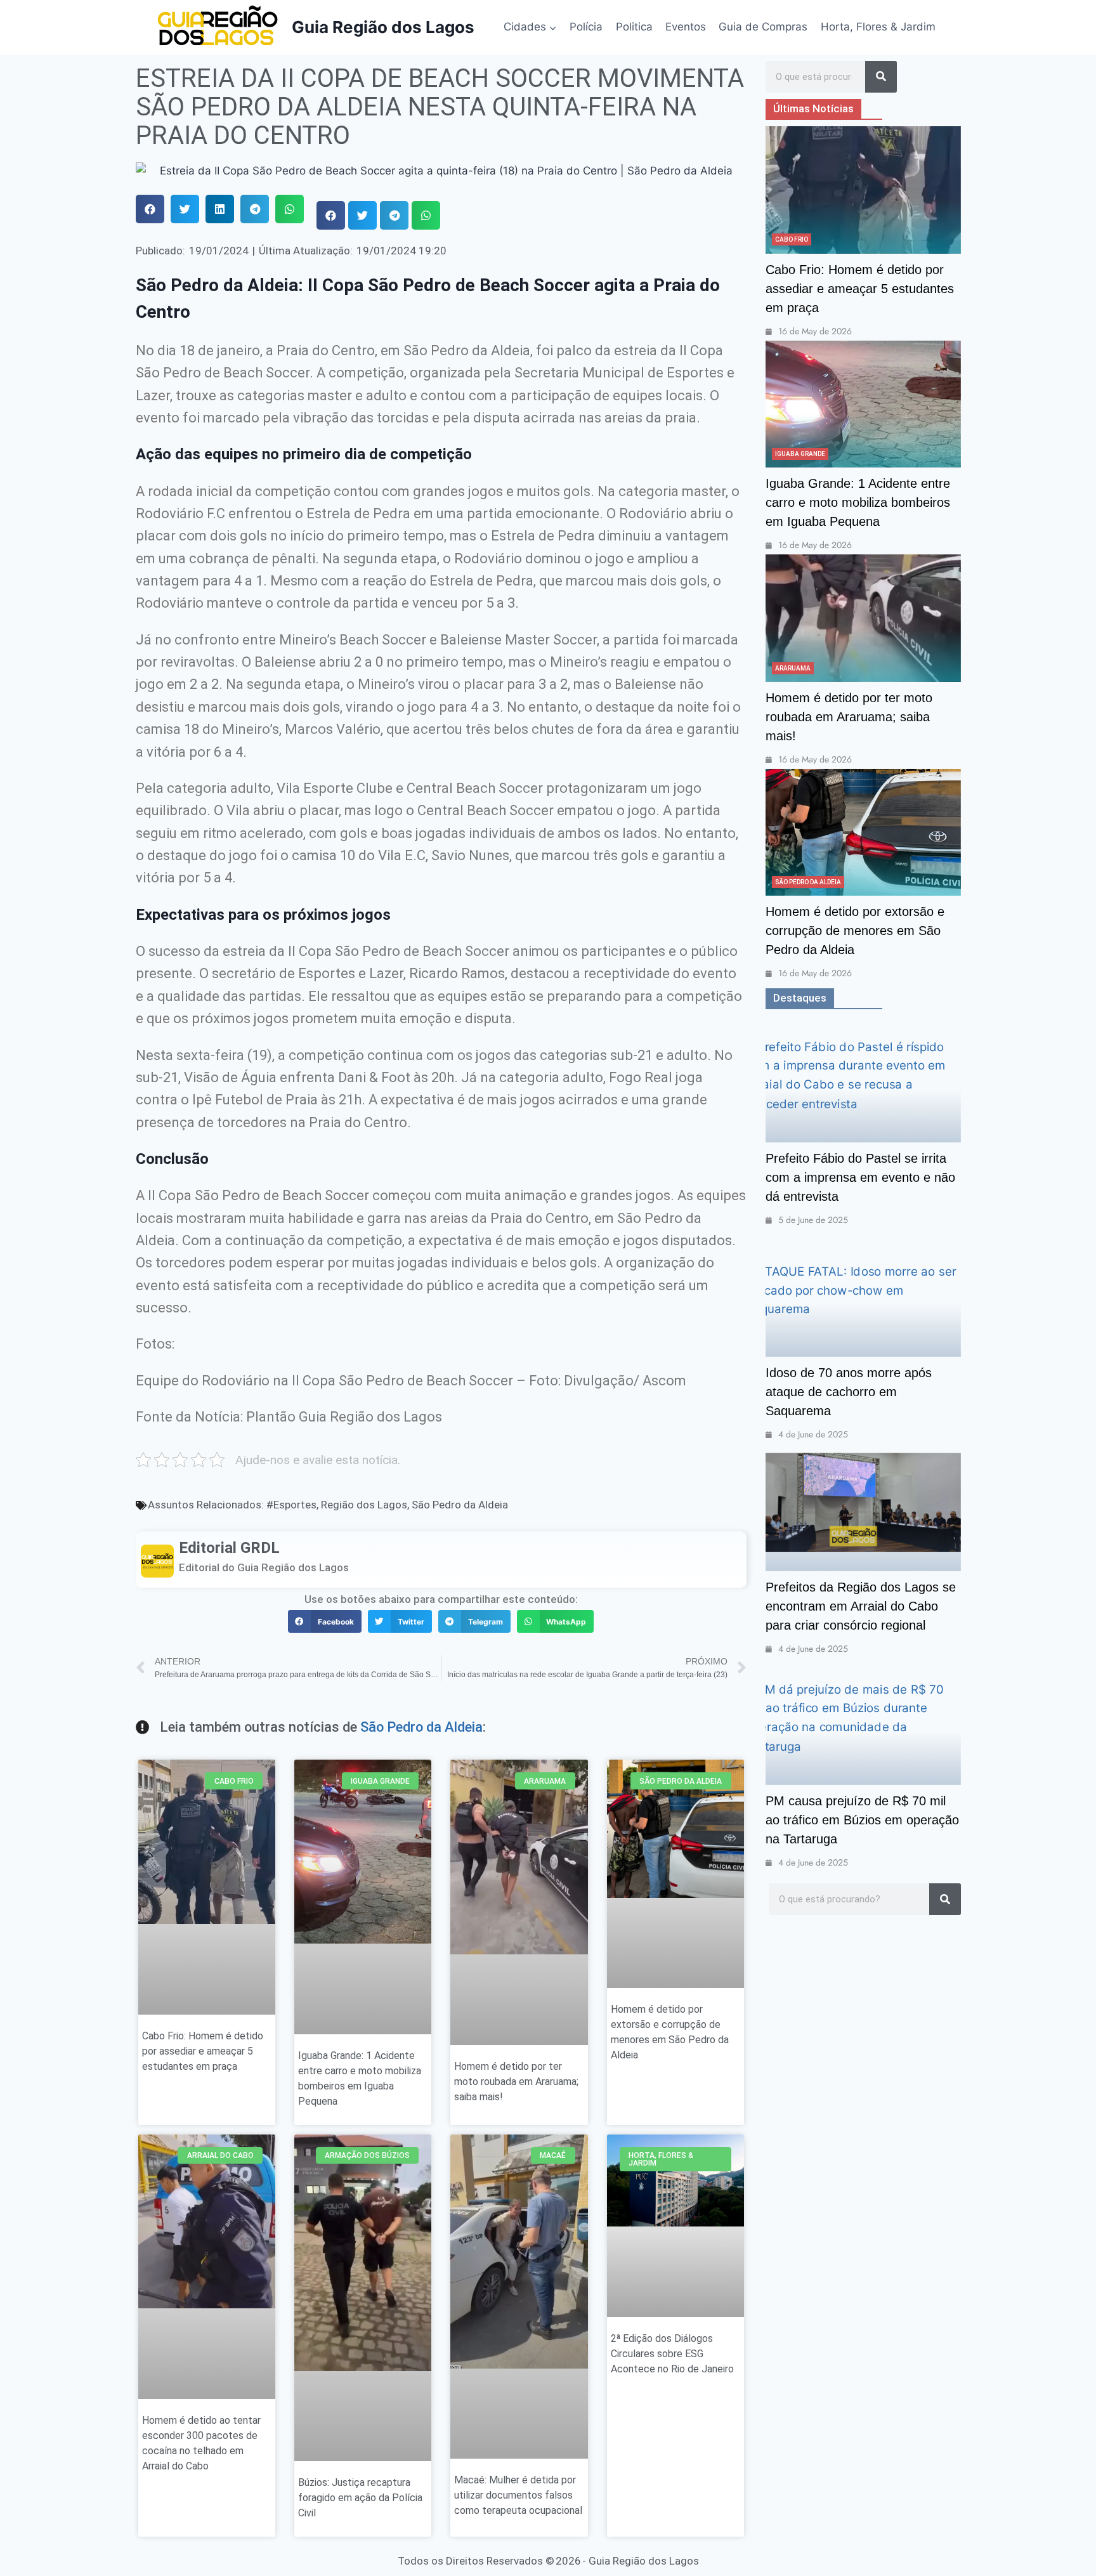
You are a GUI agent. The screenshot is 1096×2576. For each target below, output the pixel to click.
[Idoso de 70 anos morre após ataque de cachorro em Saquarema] (863, 1293)
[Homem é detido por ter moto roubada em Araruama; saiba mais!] (863, 618)
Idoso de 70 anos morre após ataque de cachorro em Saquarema (849, 1392)
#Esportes (291, 1505)
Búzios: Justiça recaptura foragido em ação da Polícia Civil (360, 2498)
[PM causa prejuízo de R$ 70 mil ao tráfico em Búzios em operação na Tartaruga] (863, 1722)
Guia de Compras (763, 27)
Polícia (586, 27)
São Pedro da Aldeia (460, 1505)
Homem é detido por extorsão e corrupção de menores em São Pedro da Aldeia (855, 931)
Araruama (793, 668)
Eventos (686, 27)
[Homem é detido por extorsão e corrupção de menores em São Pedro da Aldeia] (863, 832)
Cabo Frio (792, 239)
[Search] (881, 77)
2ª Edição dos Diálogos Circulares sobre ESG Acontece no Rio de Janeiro (672, 2354)
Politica (634, 27)
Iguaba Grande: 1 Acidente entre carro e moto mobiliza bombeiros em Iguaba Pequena (858, 502)
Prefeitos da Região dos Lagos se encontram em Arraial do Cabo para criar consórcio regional (861, 1606)
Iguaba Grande (800, 454)
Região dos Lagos (364, 1505)
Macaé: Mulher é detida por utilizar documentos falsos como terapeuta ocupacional (518, 2495)
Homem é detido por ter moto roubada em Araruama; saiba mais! (516, 2082)
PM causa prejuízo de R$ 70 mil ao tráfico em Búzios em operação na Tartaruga (862, 1820)
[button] (150, 209)
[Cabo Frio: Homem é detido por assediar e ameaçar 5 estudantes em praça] (863, 190)
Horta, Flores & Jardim (878, 27)
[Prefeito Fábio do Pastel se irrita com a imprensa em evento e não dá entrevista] (863, 1079)
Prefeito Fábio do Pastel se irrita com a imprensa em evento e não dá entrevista (860, 1177)
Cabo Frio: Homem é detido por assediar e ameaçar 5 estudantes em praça (203, 2051)
